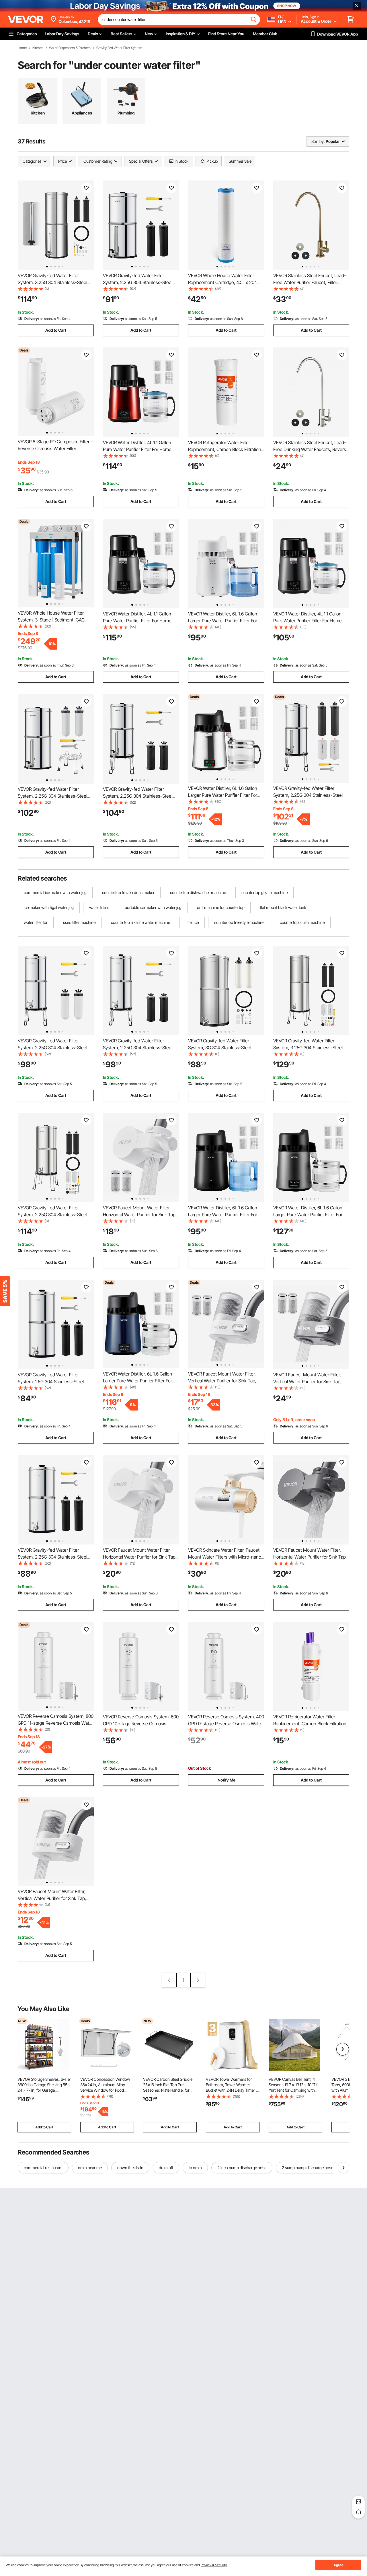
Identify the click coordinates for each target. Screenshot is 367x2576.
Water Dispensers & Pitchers (70, 48)
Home (22, 48)
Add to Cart (56, 330)
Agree (338, 2565)
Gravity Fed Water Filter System (119, 48)
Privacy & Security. (214, 2565)
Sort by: (318, 141)
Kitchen (38, 48)
